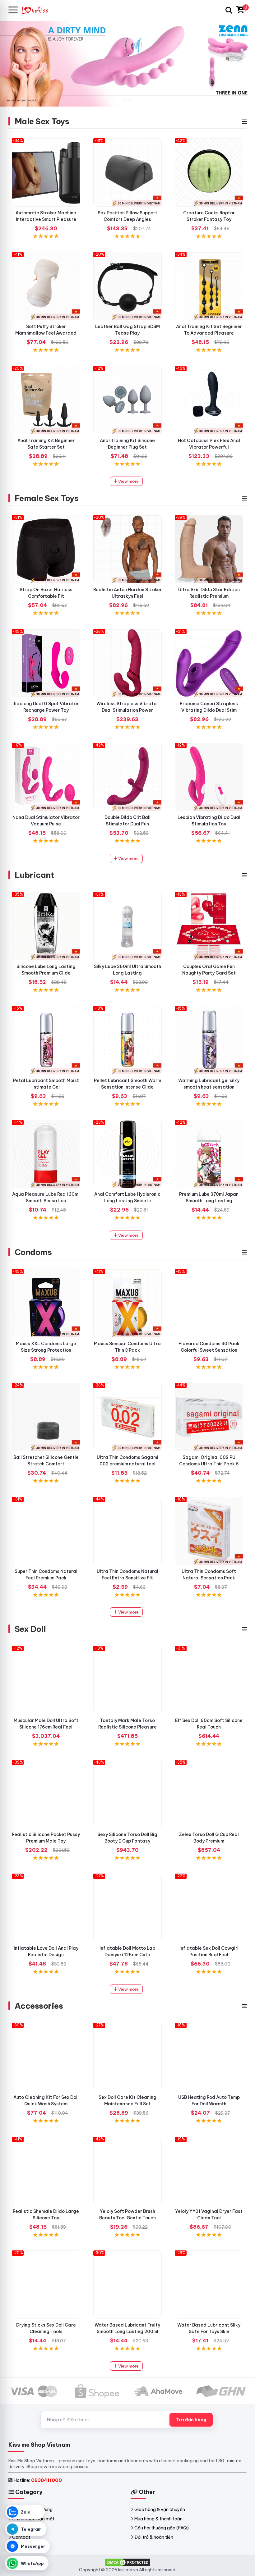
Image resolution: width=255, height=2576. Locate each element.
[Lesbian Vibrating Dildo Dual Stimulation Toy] (209, 777)
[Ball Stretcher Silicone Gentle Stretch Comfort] (46, 1417)
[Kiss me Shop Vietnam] (38, 10)
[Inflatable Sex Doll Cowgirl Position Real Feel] (209, 1908)
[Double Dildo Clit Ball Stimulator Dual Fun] (127, 777)
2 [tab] (130, 100)
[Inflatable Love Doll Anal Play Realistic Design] (46, 1908)
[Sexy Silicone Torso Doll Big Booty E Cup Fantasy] (127, 1794)
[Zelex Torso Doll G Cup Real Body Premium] (209, 1794)
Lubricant (34, 875)
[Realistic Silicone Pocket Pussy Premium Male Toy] (46, 1794)
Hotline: (38, 2480)
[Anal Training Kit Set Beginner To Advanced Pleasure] (209, 286)
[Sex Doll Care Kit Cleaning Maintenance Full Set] (127, 2057)
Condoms (33, 1252)
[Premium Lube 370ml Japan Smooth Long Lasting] (209, 1154)
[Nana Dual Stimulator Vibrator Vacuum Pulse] (46, 777)
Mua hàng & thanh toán (158, 2519)
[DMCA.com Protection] (127, 2562)
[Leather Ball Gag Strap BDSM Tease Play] (127, 286)
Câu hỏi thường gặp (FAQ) (162, 2528)
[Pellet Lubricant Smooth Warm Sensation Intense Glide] (127, 1040)
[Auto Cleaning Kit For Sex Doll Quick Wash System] (46, 2057)
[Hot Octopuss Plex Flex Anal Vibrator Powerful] (209, 400)
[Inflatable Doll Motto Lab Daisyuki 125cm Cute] (127, 1908)
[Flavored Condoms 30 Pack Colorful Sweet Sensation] (209, 1303)
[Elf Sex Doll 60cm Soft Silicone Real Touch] (209, 1680)
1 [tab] (125, 100)
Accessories (39, 2006)
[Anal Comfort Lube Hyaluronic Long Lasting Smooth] (127, 1154)
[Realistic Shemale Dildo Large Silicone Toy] (46, 2171)
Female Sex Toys (46, 498)
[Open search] (229, 10)
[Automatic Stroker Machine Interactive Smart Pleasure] (46, 172)
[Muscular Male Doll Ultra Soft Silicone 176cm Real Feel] (46, 1680)
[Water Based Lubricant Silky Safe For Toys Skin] (209, 2285)
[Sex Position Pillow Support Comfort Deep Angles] (127, 172)
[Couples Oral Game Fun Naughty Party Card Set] (209, 926)
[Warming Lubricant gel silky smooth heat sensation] (209, 1040)
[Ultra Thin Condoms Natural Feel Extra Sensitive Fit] (127, 1531)
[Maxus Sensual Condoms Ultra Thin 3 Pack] (127, 1303)
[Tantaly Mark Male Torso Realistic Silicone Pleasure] (127, 1680)
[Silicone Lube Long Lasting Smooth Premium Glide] (46, 926)
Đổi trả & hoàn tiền (154, 2537)
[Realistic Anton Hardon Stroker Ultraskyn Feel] (127, 549)
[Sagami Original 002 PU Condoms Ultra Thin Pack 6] (209, 1417)
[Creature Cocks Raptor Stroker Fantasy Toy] (209, 172)
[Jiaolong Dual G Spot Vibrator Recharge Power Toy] (46, 663)
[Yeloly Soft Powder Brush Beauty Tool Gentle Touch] (127, 2171)
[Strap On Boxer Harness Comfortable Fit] (46, 549)
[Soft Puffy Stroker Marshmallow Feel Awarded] (46, 286)
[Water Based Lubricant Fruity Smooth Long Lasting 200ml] (127, 2285)
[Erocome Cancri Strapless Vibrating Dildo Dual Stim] (209, 663)
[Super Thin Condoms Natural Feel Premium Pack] (46, 1531)
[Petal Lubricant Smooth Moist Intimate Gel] (46, 1040)
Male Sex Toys (42, 121)
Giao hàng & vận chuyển (160, 2510)
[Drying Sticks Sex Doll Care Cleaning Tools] (46, 2285)
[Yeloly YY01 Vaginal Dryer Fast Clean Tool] (209, 2171)
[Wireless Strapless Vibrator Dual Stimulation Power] (127, 663)
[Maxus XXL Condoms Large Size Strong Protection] (46, 1303)
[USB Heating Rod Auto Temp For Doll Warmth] (209, 2057)
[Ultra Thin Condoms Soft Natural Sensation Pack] (209, 1531)
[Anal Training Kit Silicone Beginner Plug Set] (127, 400)
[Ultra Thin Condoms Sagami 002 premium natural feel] (127, 1417)
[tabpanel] (127, 63)
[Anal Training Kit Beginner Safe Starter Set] (46, 400)
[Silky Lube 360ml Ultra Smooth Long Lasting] (127, 926)
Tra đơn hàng (191, 2420)
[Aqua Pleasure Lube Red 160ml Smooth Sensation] (46, 1154)
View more (128, 481)
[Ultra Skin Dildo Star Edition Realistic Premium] (209, 549)
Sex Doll (30, 1629)
